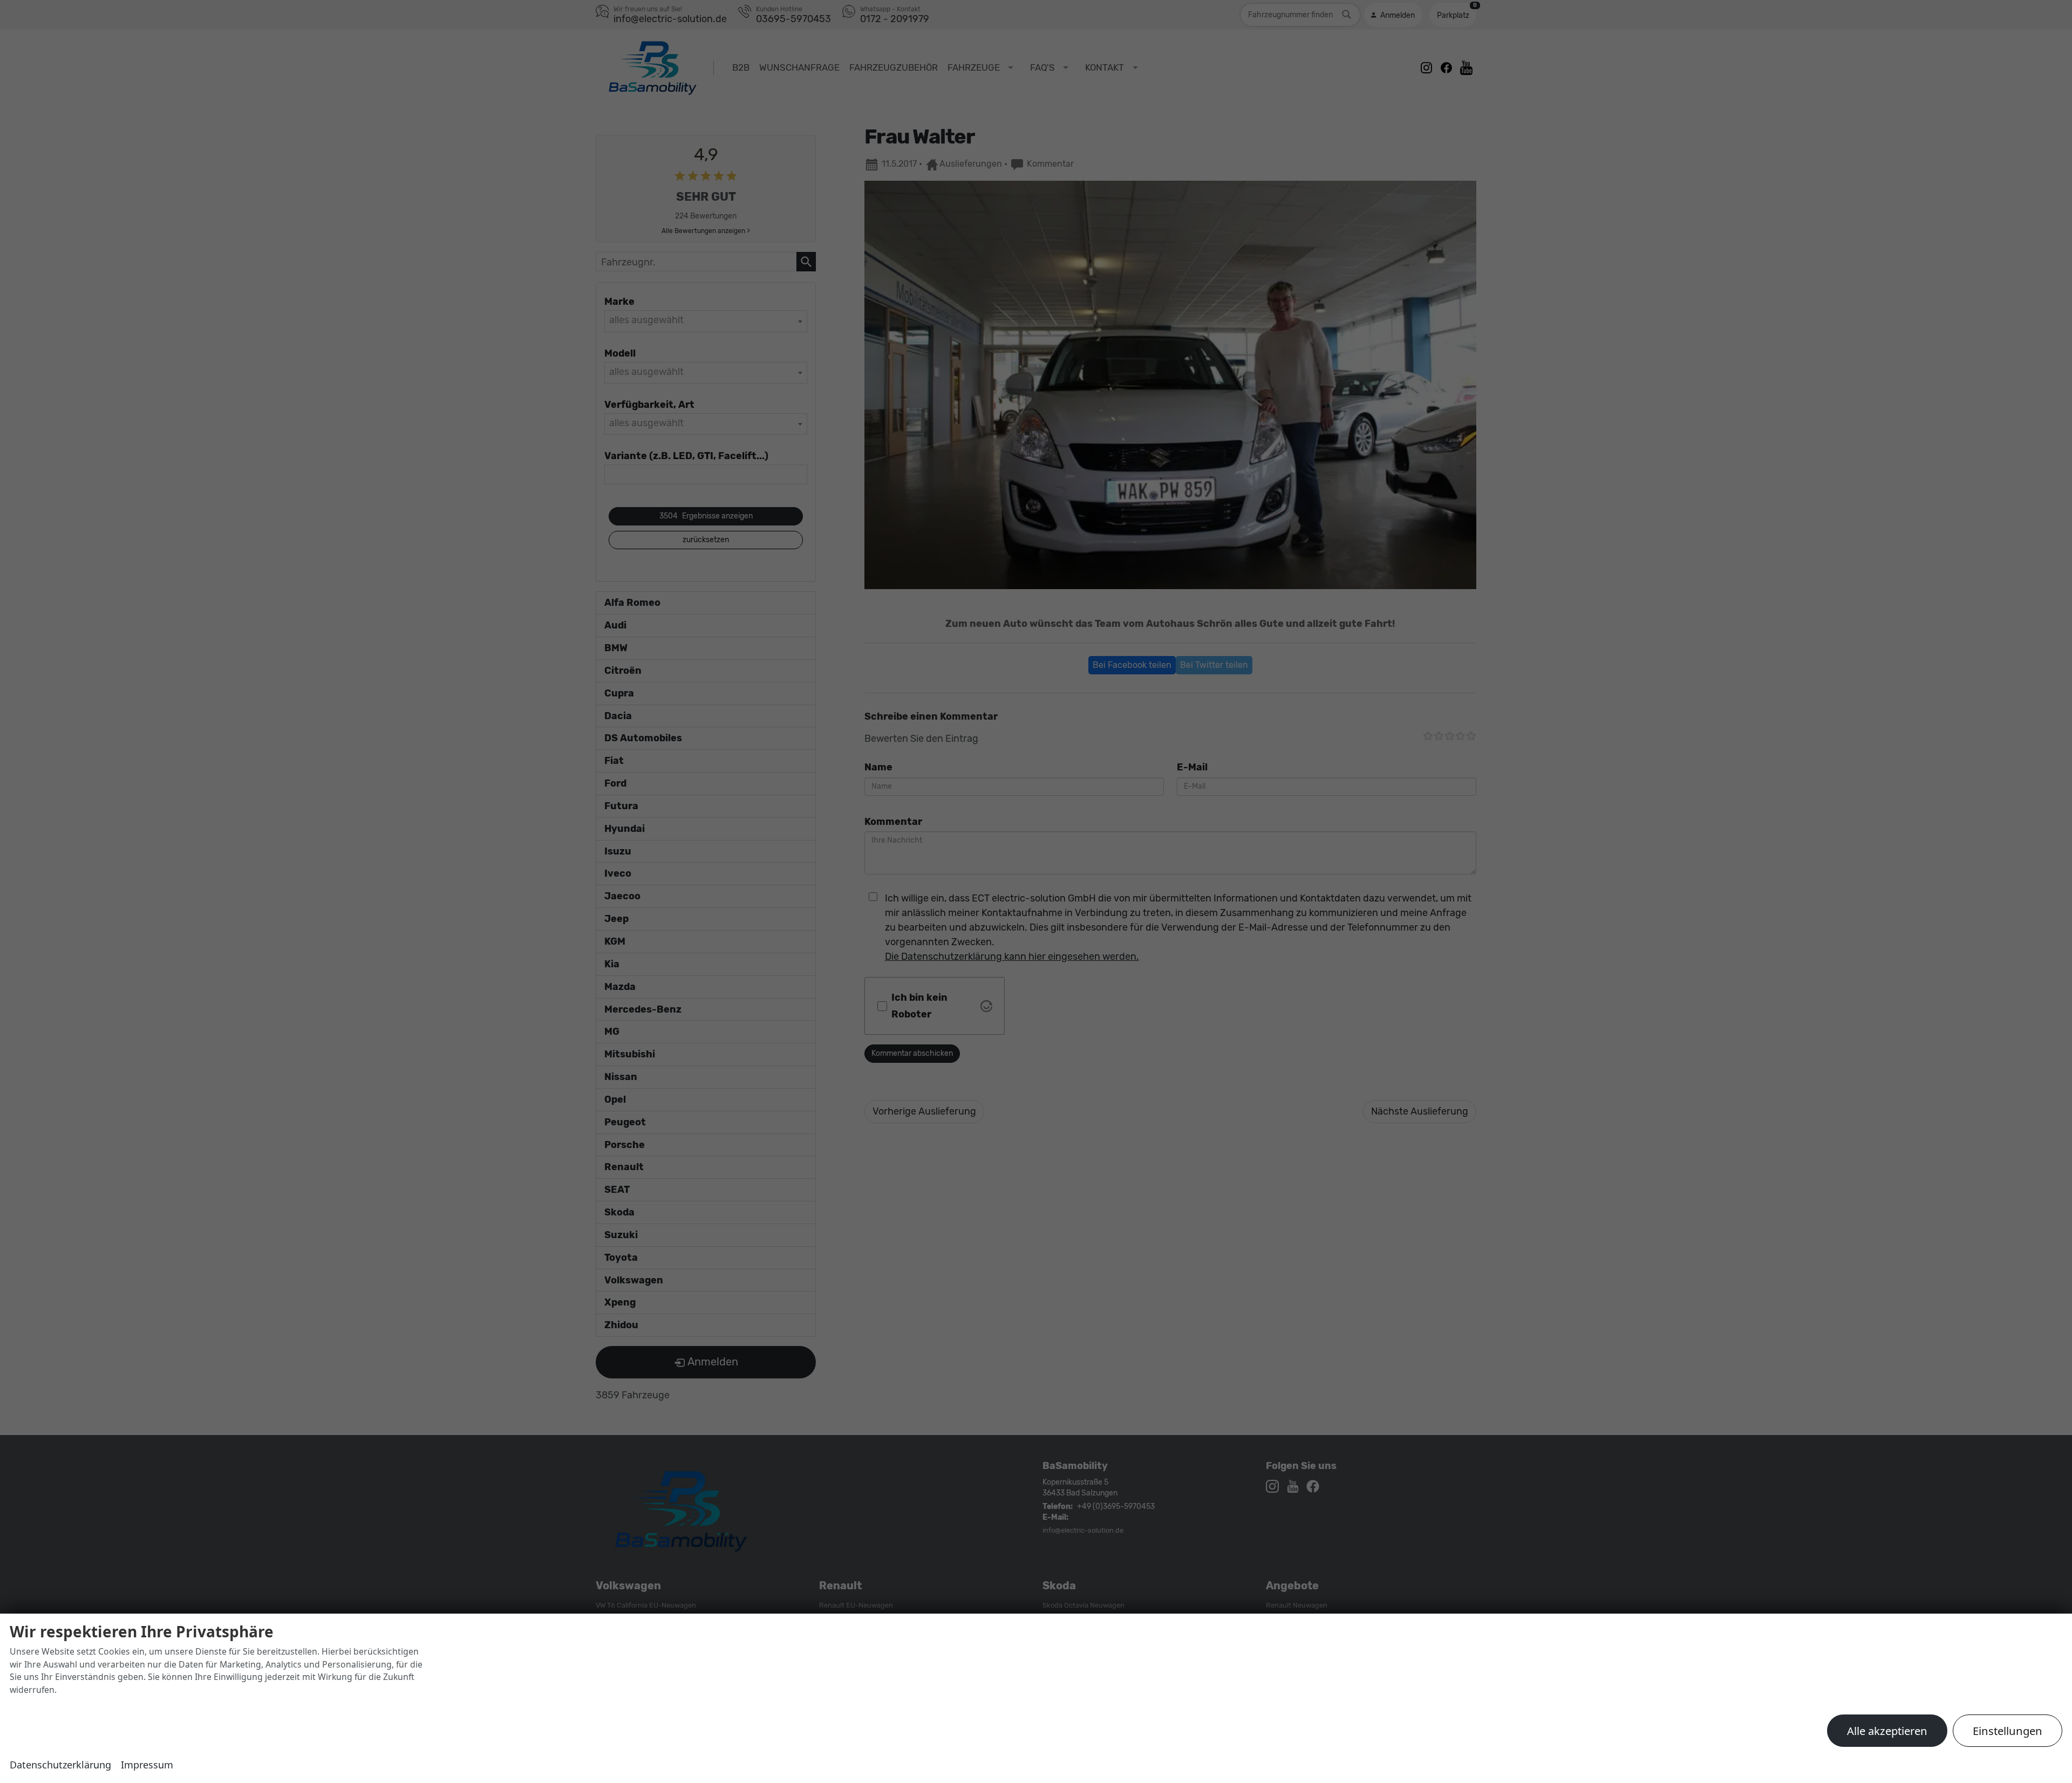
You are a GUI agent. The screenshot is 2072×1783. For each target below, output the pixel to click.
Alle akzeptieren (1887, 1731)
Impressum (147, 1765)
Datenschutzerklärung (60, 1765)
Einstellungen (2008, 1731)
